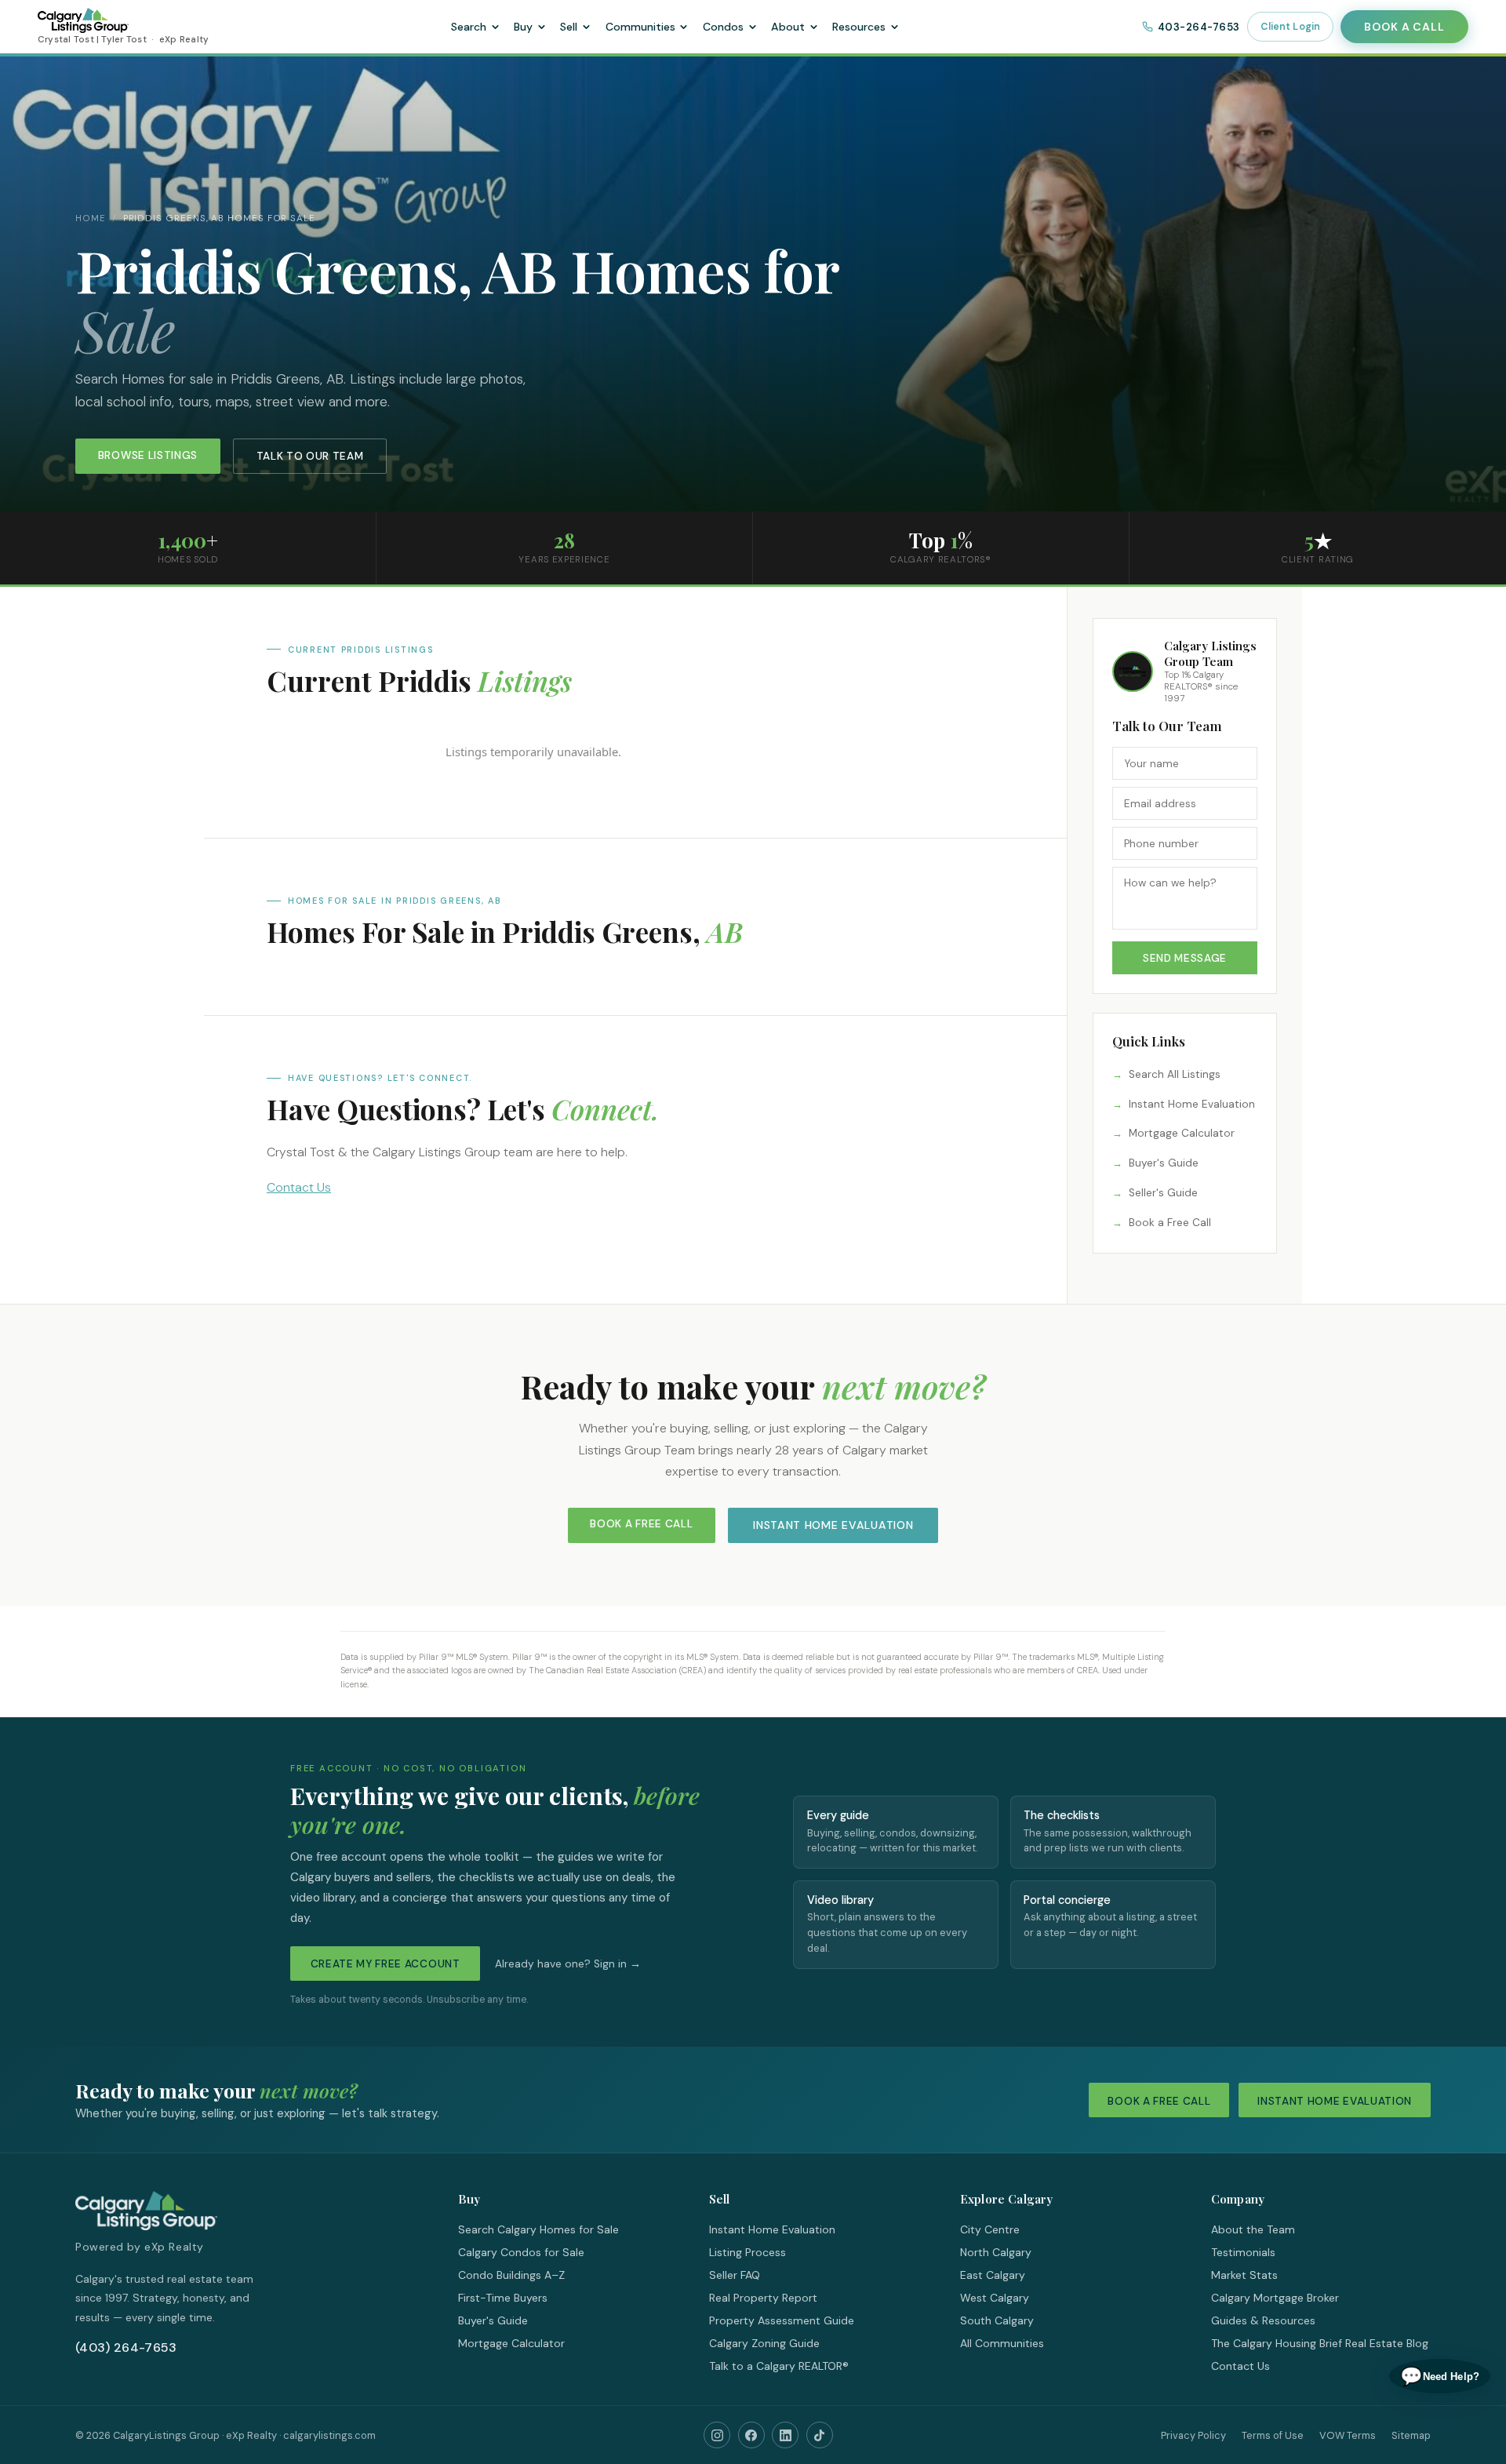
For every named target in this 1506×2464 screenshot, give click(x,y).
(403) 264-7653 (126, 2348)
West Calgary (995, 2298)
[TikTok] (820, 2435)
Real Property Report (763, 2298)
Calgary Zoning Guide (764, 2343)
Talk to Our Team (310, 456)
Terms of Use (1273, 2435)
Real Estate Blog (1387, 2343)
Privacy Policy (1193, 2435)
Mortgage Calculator (1182, 1133)
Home (91, 218)
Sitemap (1411, 2435)
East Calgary (993, 2275)
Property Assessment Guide (782, 2320)
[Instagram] (717, 2435)
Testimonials (1243, 2252)
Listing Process (748, 2252)
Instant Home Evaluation (1192, 1104)
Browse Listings (148, 455)
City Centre (990, 2229)
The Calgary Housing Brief (1277, 2343)
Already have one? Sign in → (568, 1964)
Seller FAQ (735, 2275)
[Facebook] (751, 2435)
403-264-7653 (1199, 27)
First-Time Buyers (503, 2298)
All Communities (1002, 2343)
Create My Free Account (386, 1964)
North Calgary (996, 2252)
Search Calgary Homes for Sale (538, 2229)
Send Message (1185, 958)
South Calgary (997, 2320)
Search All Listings (1175, 1074)
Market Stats (1244, 2275)
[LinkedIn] (785, 2435)
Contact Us (299, 1187)
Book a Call (1404, 27)
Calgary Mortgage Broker (1275, 2298)
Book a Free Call (1170, 1223)
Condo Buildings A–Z (511, 2275)
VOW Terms (1348, 2435)
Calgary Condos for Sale (521, 2252)
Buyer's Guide (1164, 1163)
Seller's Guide (1163, 1193)
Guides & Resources (1263, 2320)
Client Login (1291, 27)
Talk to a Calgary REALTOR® (779, 2366)
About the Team (1253, 2229)
